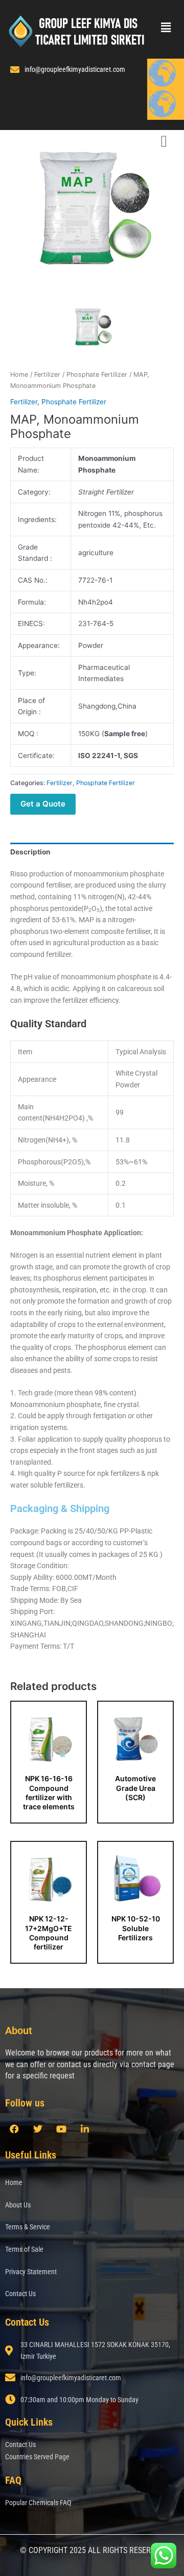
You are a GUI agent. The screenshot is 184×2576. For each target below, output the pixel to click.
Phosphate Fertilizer (97, 374)
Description (30, 852)
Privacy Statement (31, 2272)
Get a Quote (43, 804)
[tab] (92, 852)
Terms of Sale (24, 2249)
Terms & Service (28, 2227)
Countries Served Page (37, 2457)
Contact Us (20, 2294)
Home (19, 374)
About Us (18, 2205)
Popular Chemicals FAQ (38, 2503)
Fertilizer (47, 374)
